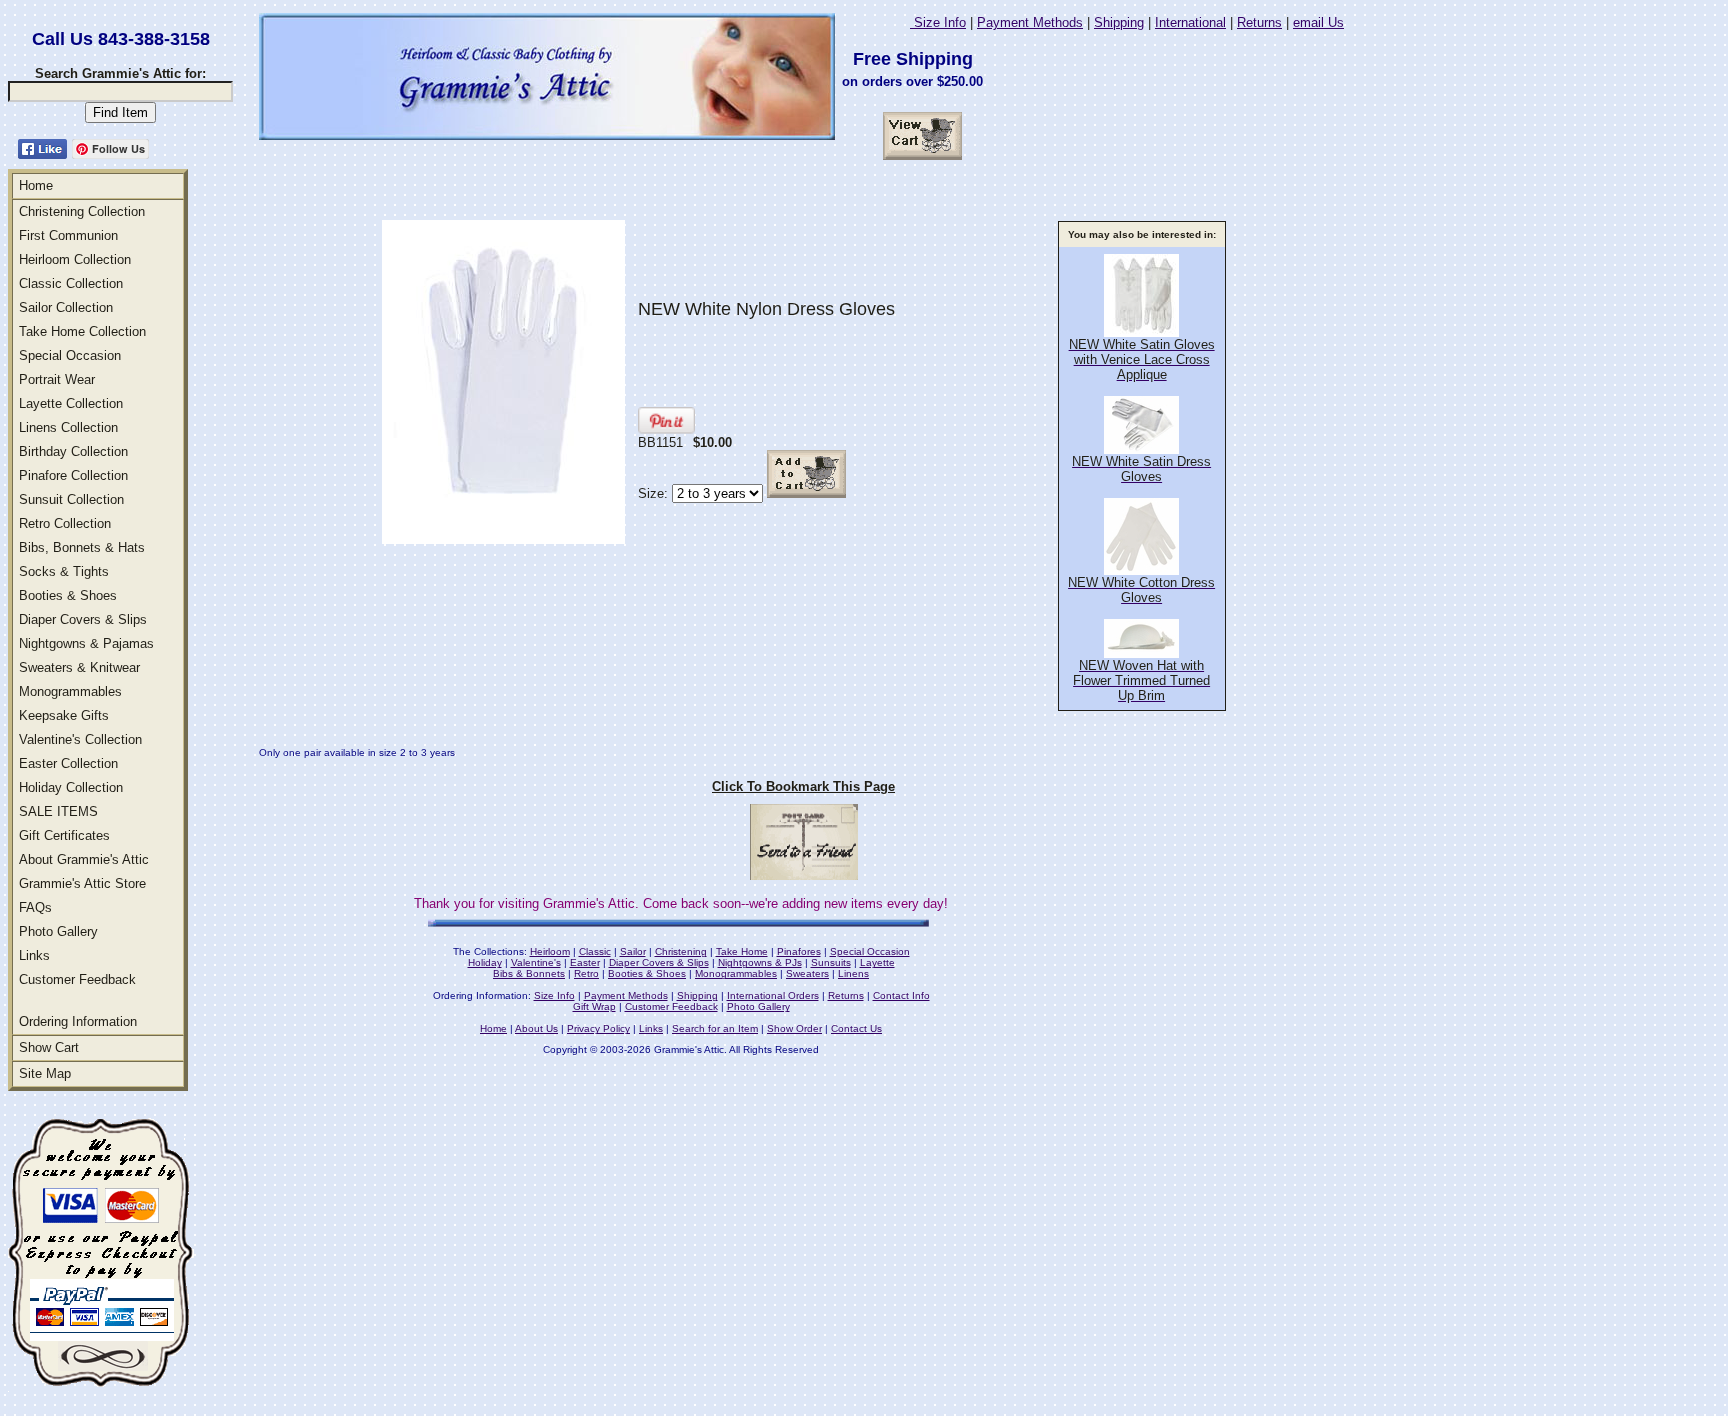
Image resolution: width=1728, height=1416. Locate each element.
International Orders (773, 995)
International (1190, 22)
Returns (1259, 22)
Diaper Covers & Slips (83, 619)
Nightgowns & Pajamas (86, 643)
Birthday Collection (73, 451)
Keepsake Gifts (64, 715)
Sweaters (807, 973)
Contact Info (901, 995)
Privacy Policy (598, 1028)
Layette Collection (71, 403)
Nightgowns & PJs (760, 962)
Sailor (633, 951)
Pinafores (799, 951)
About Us (536, 1028)
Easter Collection (68, 763)
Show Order (794, 1028)
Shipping (1119, 22)
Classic (595, 951)
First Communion (68, 235)
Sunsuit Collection (71, 499)
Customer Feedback (77, 979)
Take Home (742, 951)
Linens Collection (68, 427)
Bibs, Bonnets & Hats (82, 547)
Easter (585, 962)
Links (34, 955)
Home (36, 185)
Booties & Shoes (68, 595)
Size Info (938, 22)
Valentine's (536, 962)
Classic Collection (71, 283)
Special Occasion (70, 355)
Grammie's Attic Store (82, 883)
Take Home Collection (82, 331)
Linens (853, 973)
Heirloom (550, 951)
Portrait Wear (57, 379)
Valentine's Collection (80, 739)
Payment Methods (1030, 22)
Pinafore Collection (73, 475)
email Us (1318, 22)
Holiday (485, 962)
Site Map (45, 1073)
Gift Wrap (594, 1006)
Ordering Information (78, 1021)
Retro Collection (65, 523)
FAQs (35, 907)
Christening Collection (82, 211)
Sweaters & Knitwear (79, 667)
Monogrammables (70, 691)
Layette (877, 962)
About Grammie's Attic (84, 859)
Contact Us (856, 1028)
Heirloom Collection (75, 259)
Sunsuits (831, 962)
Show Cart (49, 1047)
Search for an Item (715, 1028)
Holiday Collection (71, 787)
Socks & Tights (64, 571)
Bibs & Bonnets (529, 973)
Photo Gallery (58, 931)
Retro (586, 973)
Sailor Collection (66, 307)
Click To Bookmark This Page (803, 786)
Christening (681, 951)
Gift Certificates (64, 835)
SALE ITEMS (58, 811)
